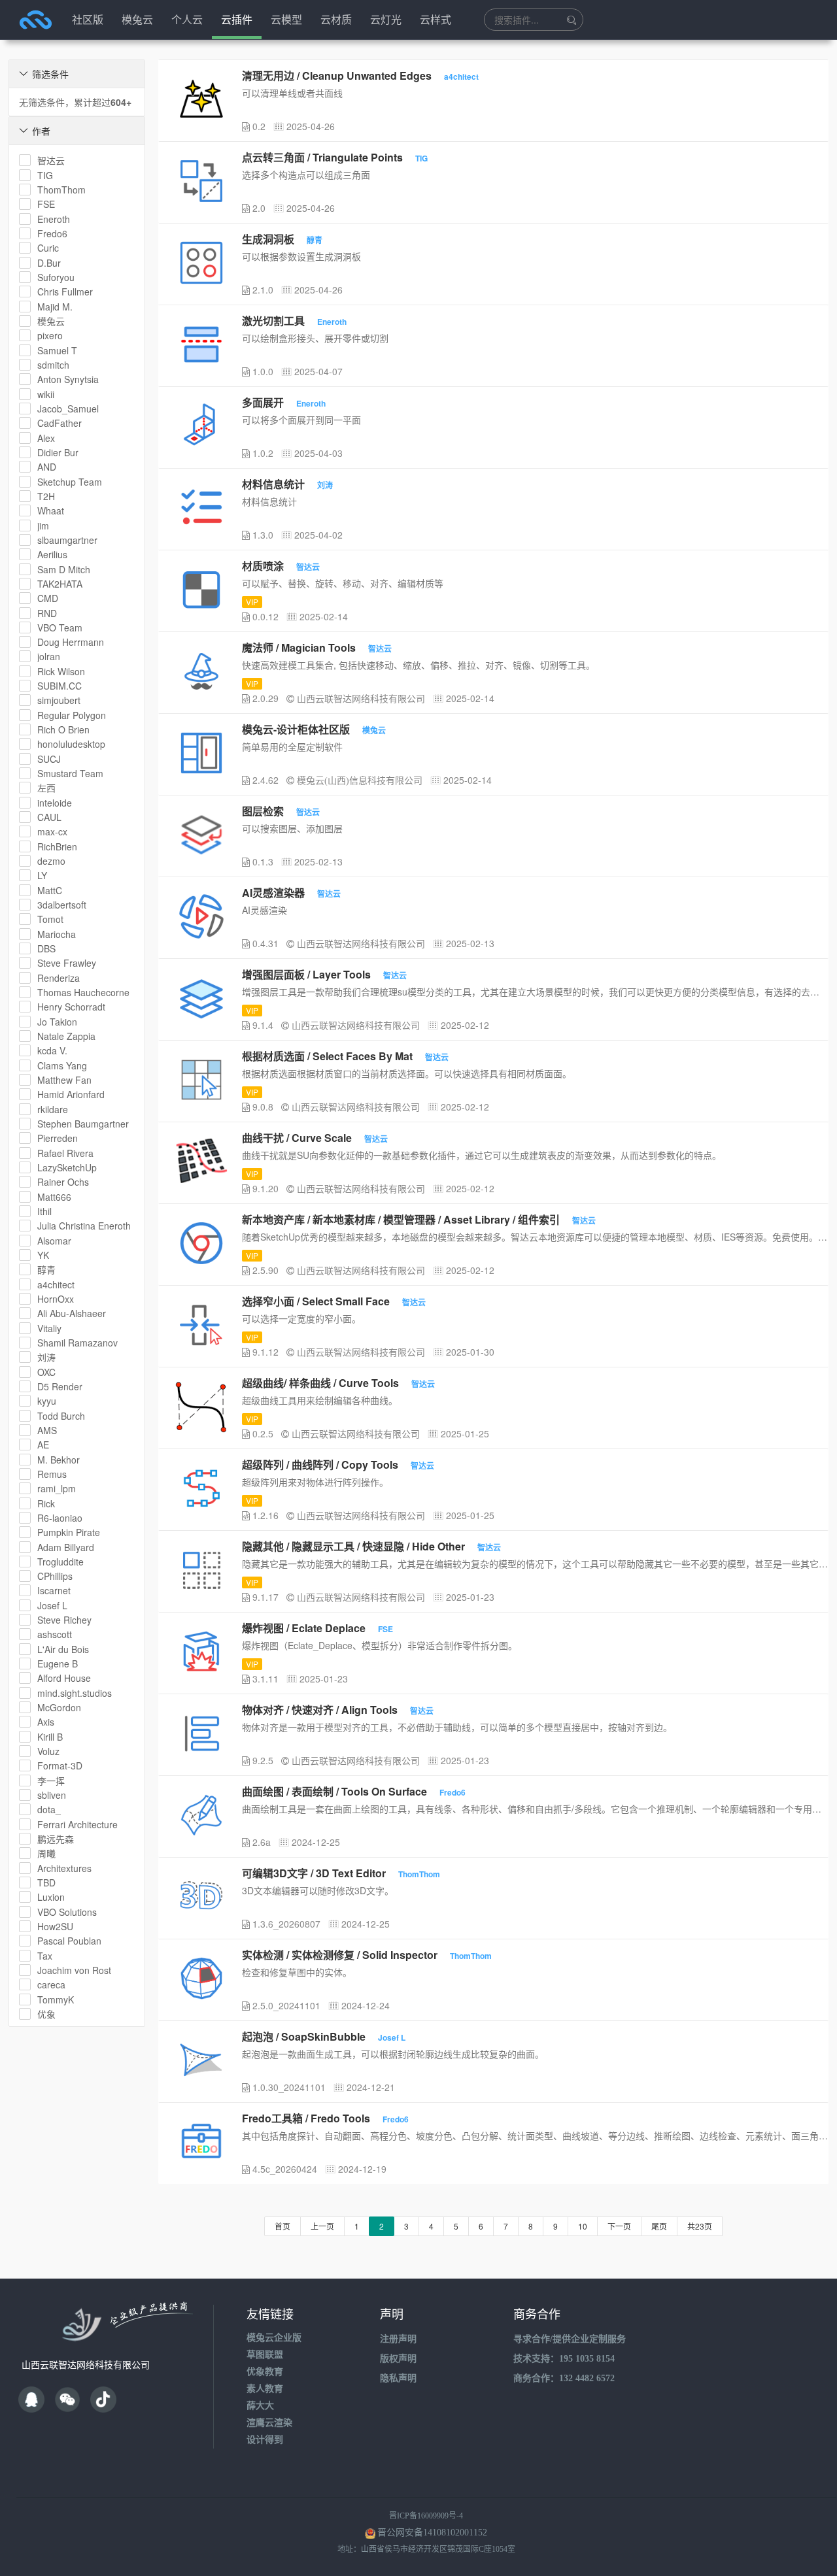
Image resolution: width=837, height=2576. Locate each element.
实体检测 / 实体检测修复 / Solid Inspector (340, 1955)
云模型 (286, 19)
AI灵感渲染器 (273, 893)
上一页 (322, 2226)
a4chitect (461, 76)
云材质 (336, 19)
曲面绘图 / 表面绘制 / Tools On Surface (334, 1791)
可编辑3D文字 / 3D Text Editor (314, 1873)
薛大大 (260, 2406)
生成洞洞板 (268, 239)
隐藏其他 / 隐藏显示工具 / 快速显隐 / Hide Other (353, 1546)
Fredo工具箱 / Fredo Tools (306, 2118)
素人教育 (265, 2389)
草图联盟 (265, 2355)
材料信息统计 (273, 484)
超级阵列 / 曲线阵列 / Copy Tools (320, 1464)
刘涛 (325, 485)
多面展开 (263, 402)
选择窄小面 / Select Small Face (316, 1301)
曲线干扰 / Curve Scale (297, 1138)
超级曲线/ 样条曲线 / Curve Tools (320, 1383)
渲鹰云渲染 (269, 2423)
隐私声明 (398, 2378)
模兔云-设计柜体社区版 (296, 729)
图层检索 (263, 811)
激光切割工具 (273, 321)
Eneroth (332, 322)
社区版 (88, 19)
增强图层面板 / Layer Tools (306, 974)
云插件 (237, 19)
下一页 (619, 2226)
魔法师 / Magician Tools (299, 647)
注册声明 (398, 2339)
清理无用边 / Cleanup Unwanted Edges (337, 75)
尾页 (659, 2226)
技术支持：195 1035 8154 (564, 2359)
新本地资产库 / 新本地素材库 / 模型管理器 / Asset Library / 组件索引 (401, 1219)
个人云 (187, 19)
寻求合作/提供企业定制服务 (570, 2339)
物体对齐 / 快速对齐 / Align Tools (320, 1710)
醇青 (315, 240)
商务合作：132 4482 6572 (564, 2378)
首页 (282, 2226)
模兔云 (137, 19)
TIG (421, 158)
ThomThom (419, 1874)
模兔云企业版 (274, 2338)
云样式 (436, 19)
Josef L (392, 2037)
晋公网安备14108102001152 (432, 2533)
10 (583, 2226)
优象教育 (265, 2372)
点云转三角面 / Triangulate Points (322, 157)
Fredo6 (453, 1792)
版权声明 (398, 2359)
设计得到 (265, 2440)
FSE (385, 1629)
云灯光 (386, 19)
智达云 (308, 567)
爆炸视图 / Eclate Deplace (304, 1628)
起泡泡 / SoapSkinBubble (304, 2036)
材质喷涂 (263, 566)
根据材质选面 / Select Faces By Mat (327, 1056)
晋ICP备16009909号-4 (426, 2516)
